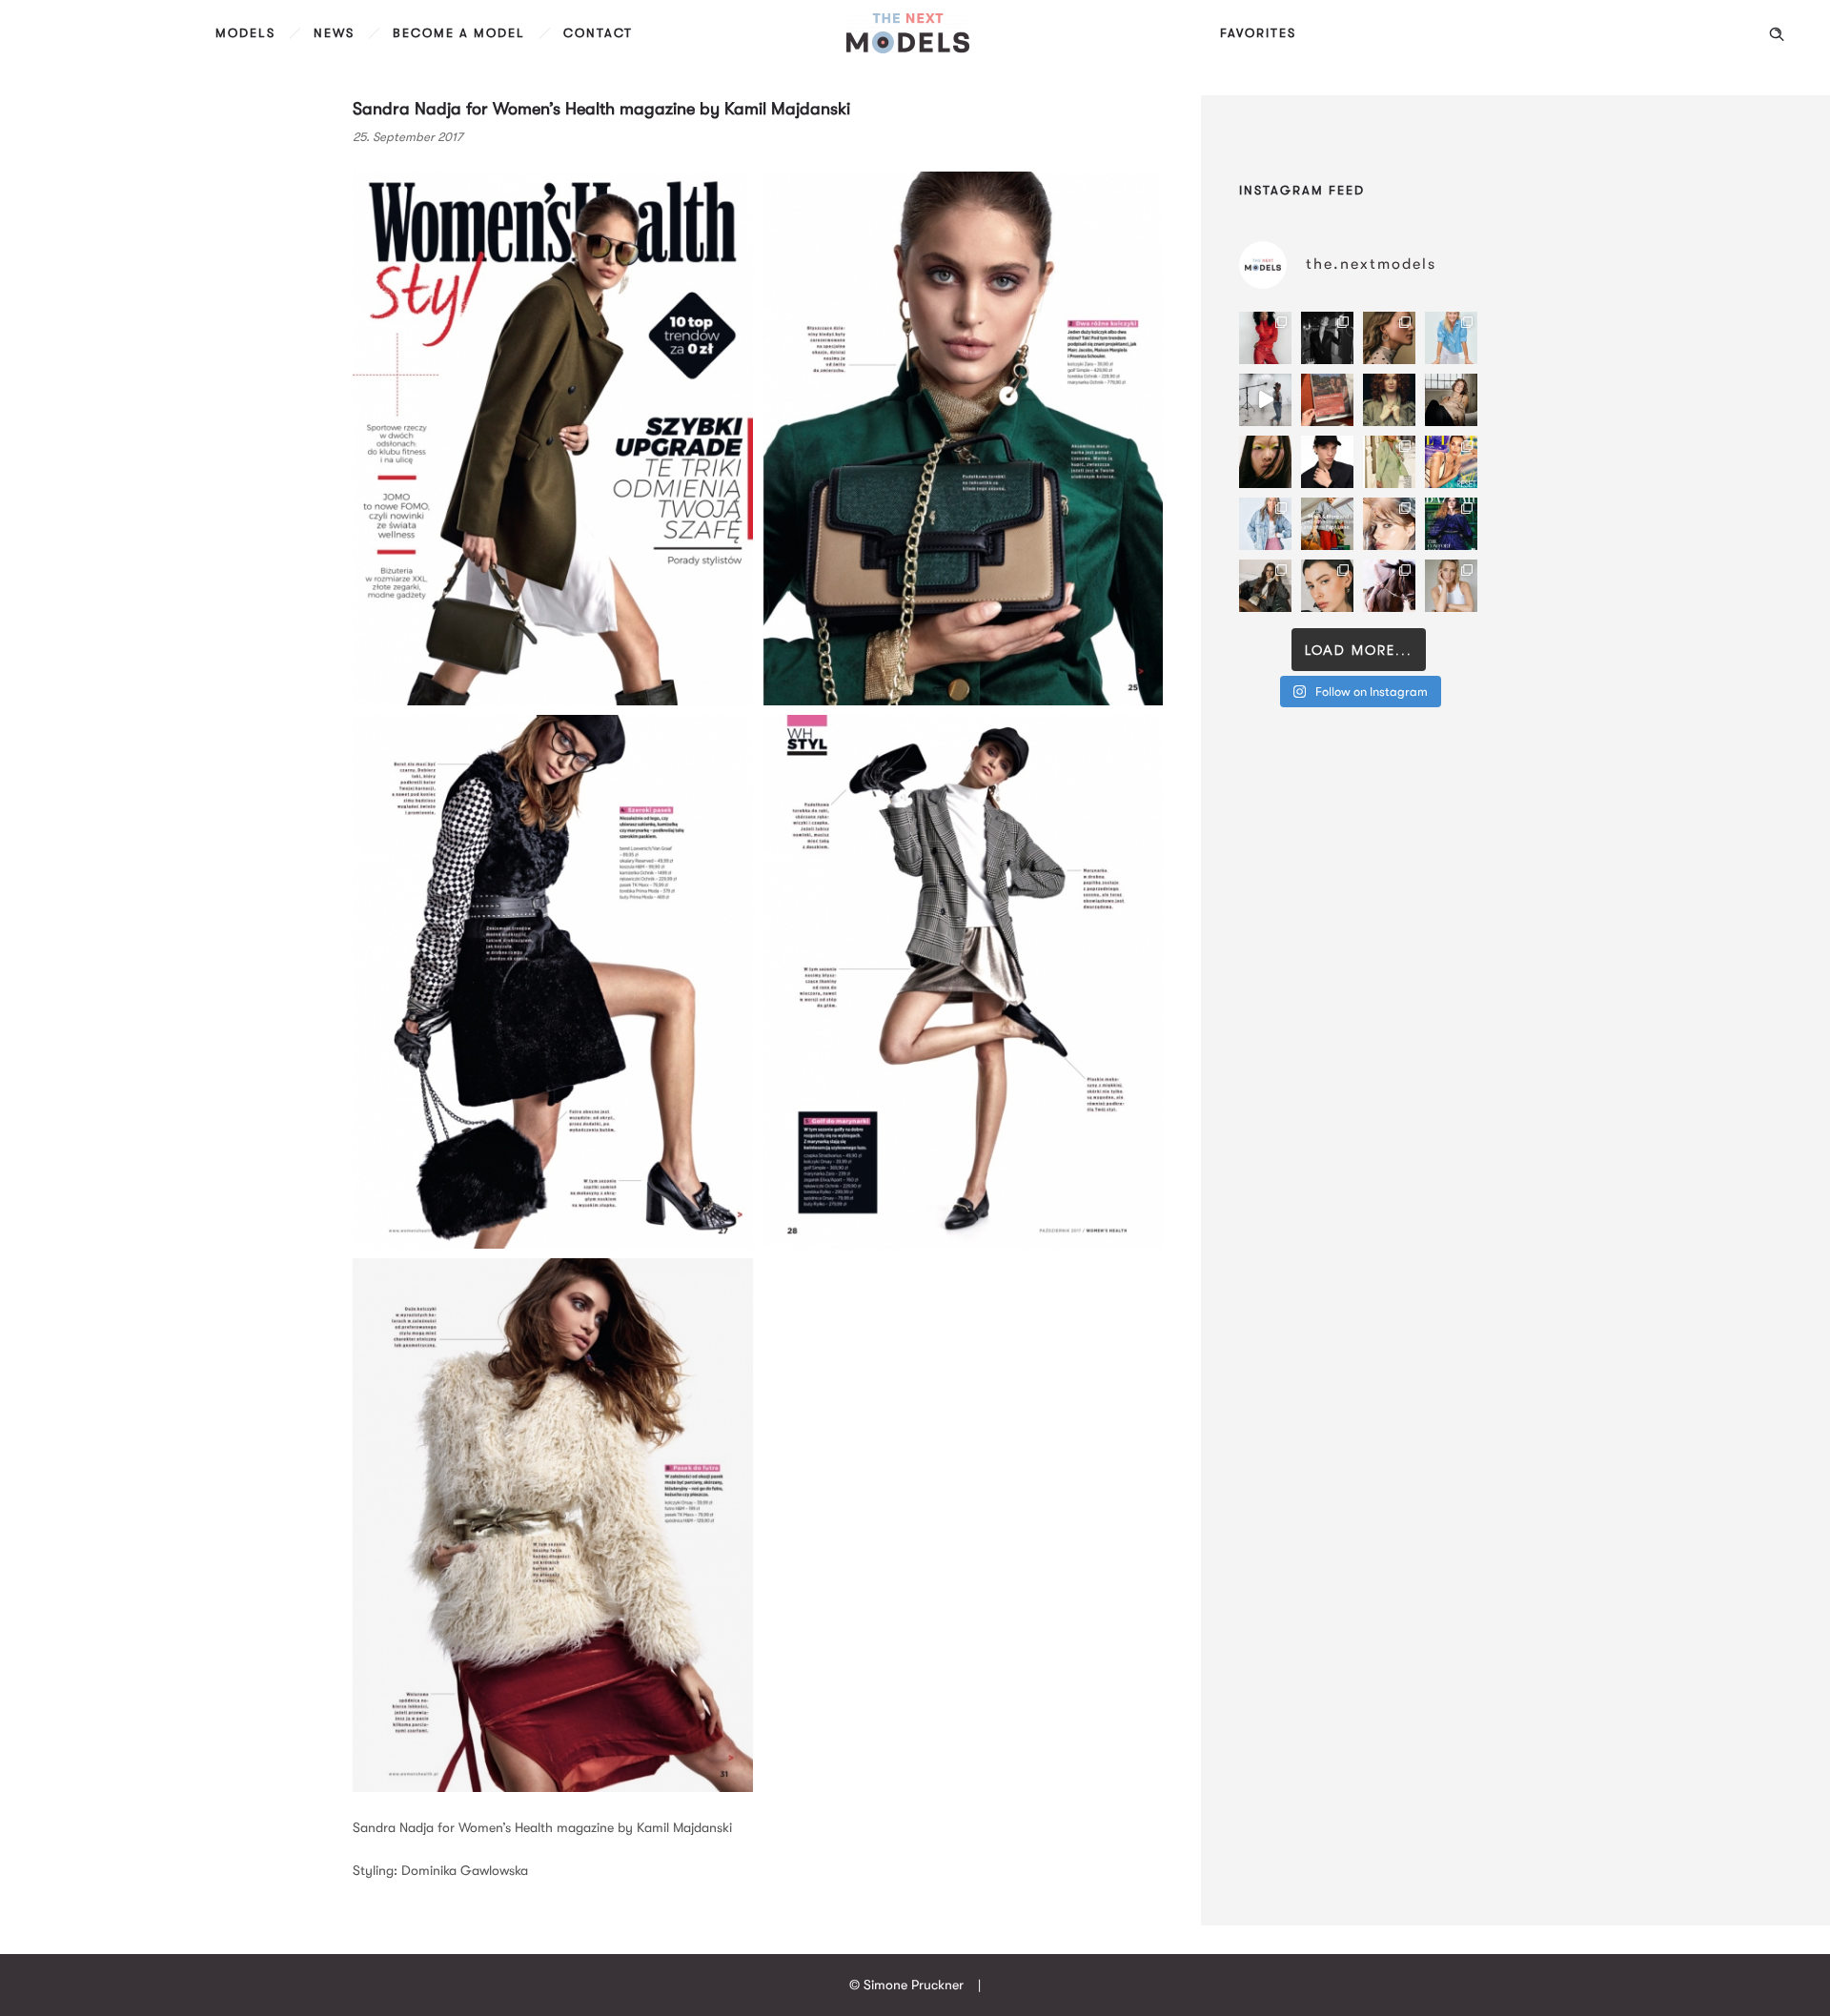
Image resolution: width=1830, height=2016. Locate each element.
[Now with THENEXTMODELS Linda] (1265, 462)
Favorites (1258, 33)
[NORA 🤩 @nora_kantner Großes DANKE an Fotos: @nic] (1389, 524)
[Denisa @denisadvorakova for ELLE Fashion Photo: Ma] (1451, 462)
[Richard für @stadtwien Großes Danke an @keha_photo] (1327, 400)
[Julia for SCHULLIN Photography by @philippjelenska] (1389, 338)
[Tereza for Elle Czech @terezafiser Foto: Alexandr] (1327, 338)
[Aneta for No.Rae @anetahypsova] (1327, 586)
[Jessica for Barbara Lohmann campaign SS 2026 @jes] (1389, 586)
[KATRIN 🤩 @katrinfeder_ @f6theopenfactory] (1265, 524)
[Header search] (1777, 34)
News (334, 33)
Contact (598, 33)
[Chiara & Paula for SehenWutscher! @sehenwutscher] (1265, 586)
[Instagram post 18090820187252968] (1327, 524)
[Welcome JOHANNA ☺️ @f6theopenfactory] (1451, 338)
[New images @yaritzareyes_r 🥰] (1265, 338)
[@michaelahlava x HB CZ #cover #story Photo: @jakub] (1451, 524)
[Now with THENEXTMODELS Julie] (1389, 400)
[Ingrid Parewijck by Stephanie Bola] (1451, 586)
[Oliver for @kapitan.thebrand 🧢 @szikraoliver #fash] (1327, 462)
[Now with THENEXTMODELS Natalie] (1451, 400)
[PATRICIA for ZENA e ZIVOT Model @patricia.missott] (1389, 462)
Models (245, 33)
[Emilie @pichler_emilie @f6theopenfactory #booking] (1265, 400)
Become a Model (459, 33)
